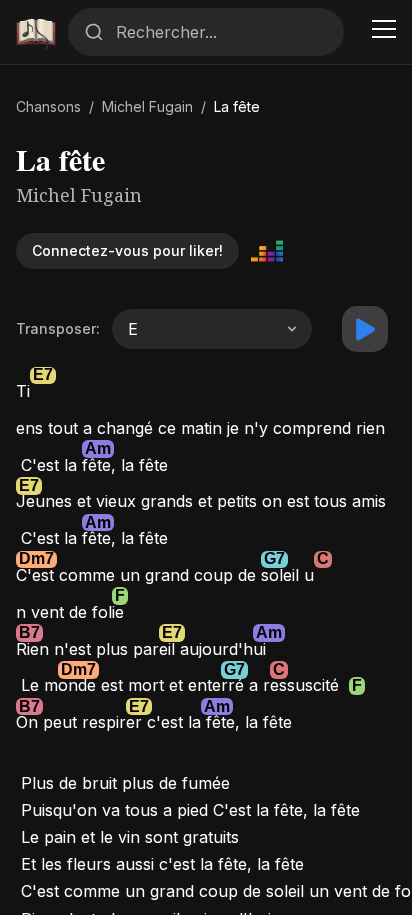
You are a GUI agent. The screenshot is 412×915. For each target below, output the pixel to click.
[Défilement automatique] (365, 329)
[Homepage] (36, 32)
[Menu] (384, 32)
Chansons (48, 106)
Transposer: (58, 328)
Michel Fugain (147, 106)
